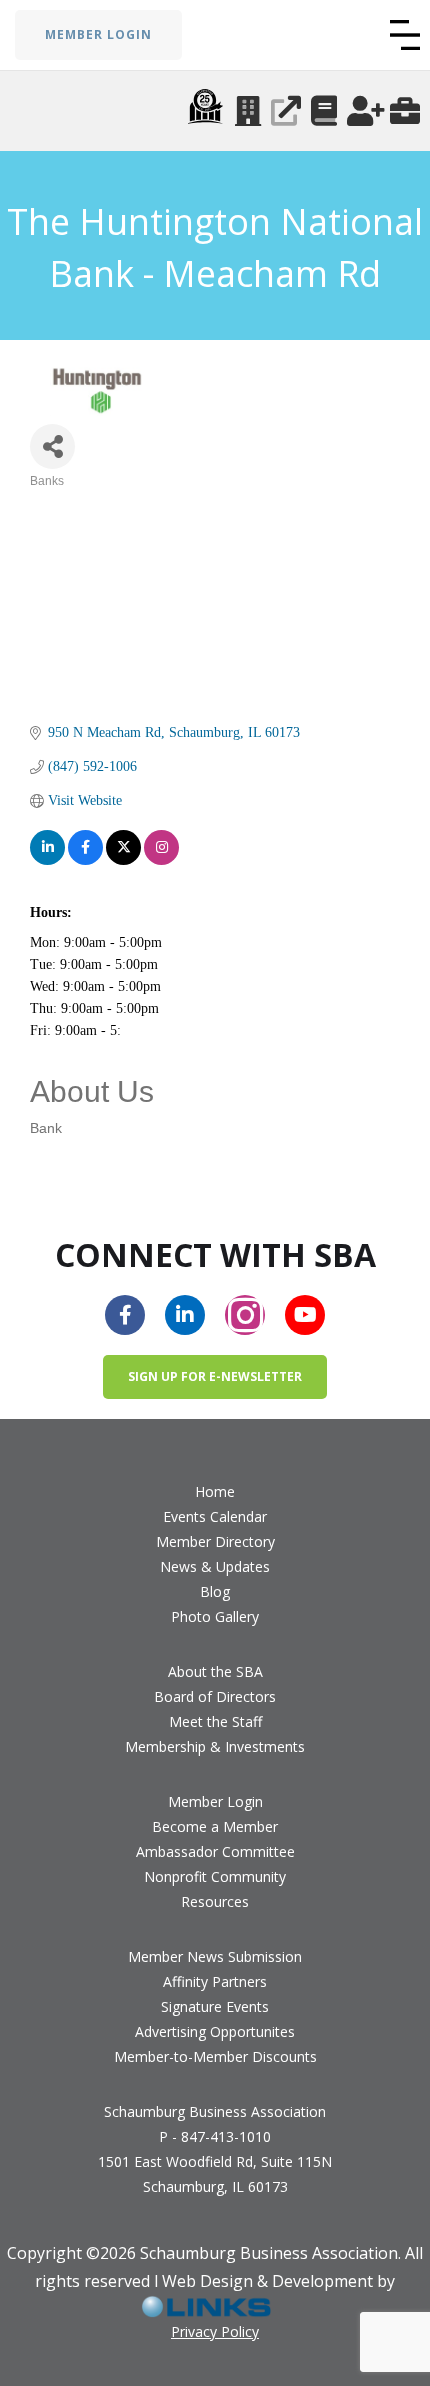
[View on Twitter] (123, 847)
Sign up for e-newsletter (215, 1376)
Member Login (215, 1801)
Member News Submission (215, 1956)
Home (215, 1491)
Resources (215, 1901)
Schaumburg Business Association (215, 2111)
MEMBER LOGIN (98, 34)
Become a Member (215, 1826)
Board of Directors (215, 1696)
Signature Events (215, 2006)
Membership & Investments (215, 1746)
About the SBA (215, 1671)
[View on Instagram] (161, 847)
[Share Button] (52, 446)
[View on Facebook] (85, 847)
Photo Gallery (215, 1616)
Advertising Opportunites (215, 2031)
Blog (215, 1591)
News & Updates (215, 1566)
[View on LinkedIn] (47, 847)
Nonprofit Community (215, 1876)
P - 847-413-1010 (215, 2136)
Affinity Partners (215, 1981)
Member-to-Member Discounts (215, 2056)
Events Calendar (215, 1516)
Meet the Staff (215, 1721)
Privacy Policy (215, 2331)
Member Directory (215, 1541)
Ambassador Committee (215, 1851)
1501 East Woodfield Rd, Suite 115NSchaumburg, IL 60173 (215, 2174)
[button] (405, 35)
